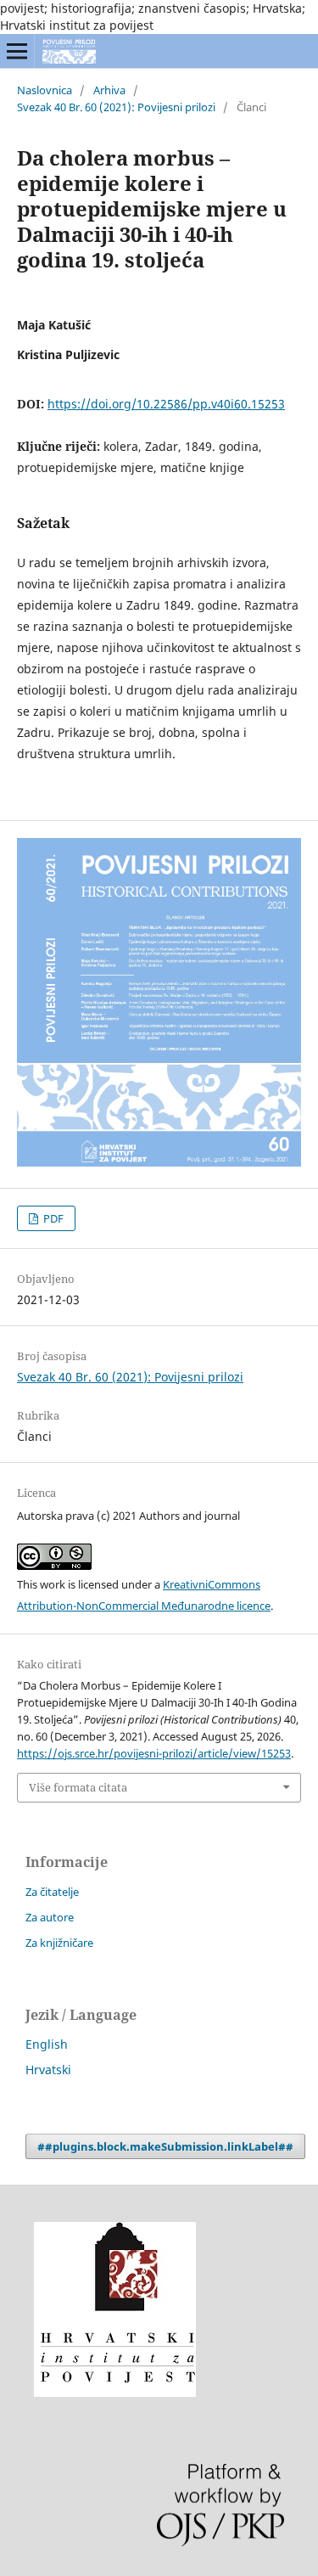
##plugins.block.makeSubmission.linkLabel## (165, 2146)
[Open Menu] (17, 51)
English (47, 2044)
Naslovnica (45, 90)
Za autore (50, 1917)
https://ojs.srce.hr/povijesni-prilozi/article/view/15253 (154, 1753)
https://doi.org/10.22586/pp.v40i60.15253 (166, 404)
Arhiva (109, 90)
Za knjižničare (59, 1943)
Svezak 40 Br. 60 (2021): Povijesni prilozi (116, 107)
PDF (52, 1218)
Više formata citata (78, 1787)
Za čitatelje (52, 1892)
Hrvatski (48, 2070)
